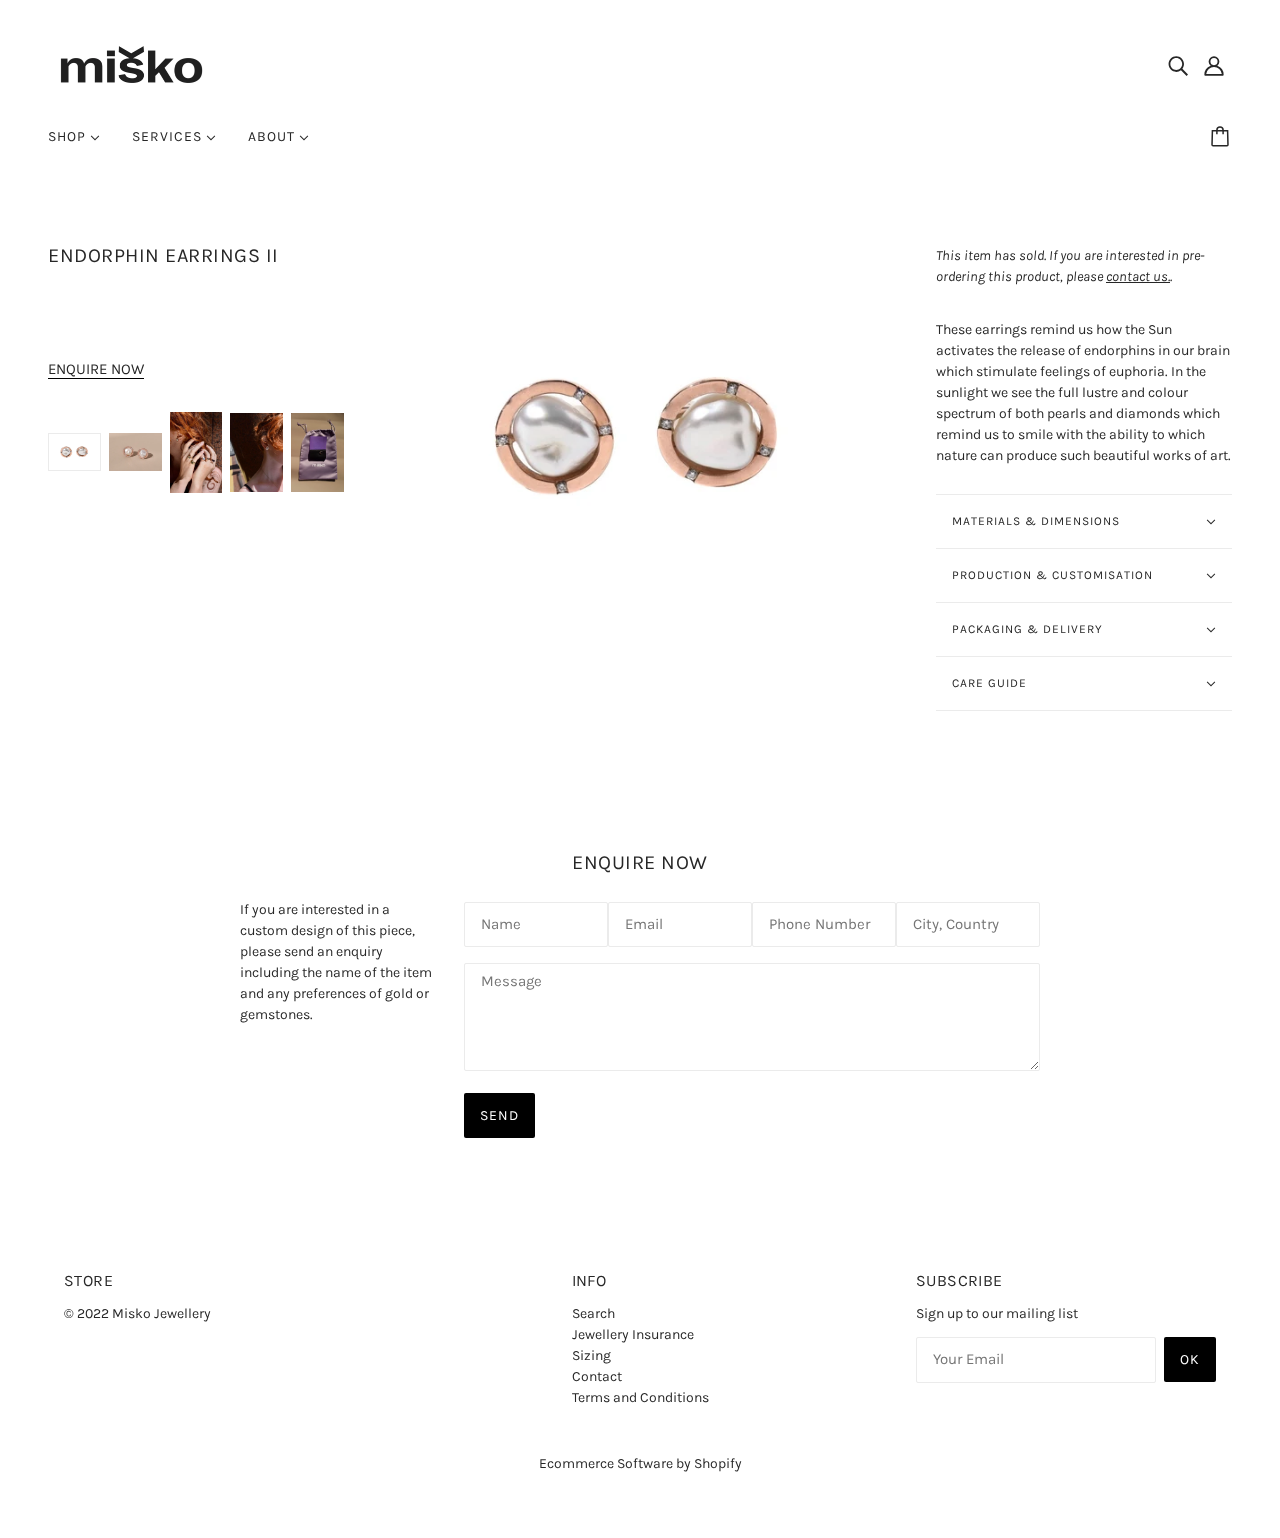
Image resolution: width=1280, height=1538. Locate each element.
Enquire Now (96, 369)
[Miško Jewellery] (131, 63)
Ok (1190, 1359)
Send (499, 1115)
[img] (1178, 65)
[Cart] (1223, 137)
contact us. (1138, 276)
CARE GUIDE (989, 683)
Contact (597, 1376)
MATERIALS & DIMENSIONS (1036, 521)
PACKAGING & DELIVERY (1027, 629)
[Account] (1214, 65)
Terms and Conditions (640, 1397)
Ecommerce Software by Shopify (640, 1463)
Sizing (591, 1355)
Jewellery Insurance (633, 1334)
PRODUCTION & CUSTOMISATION (1052, 575)
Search (593, 1313)
